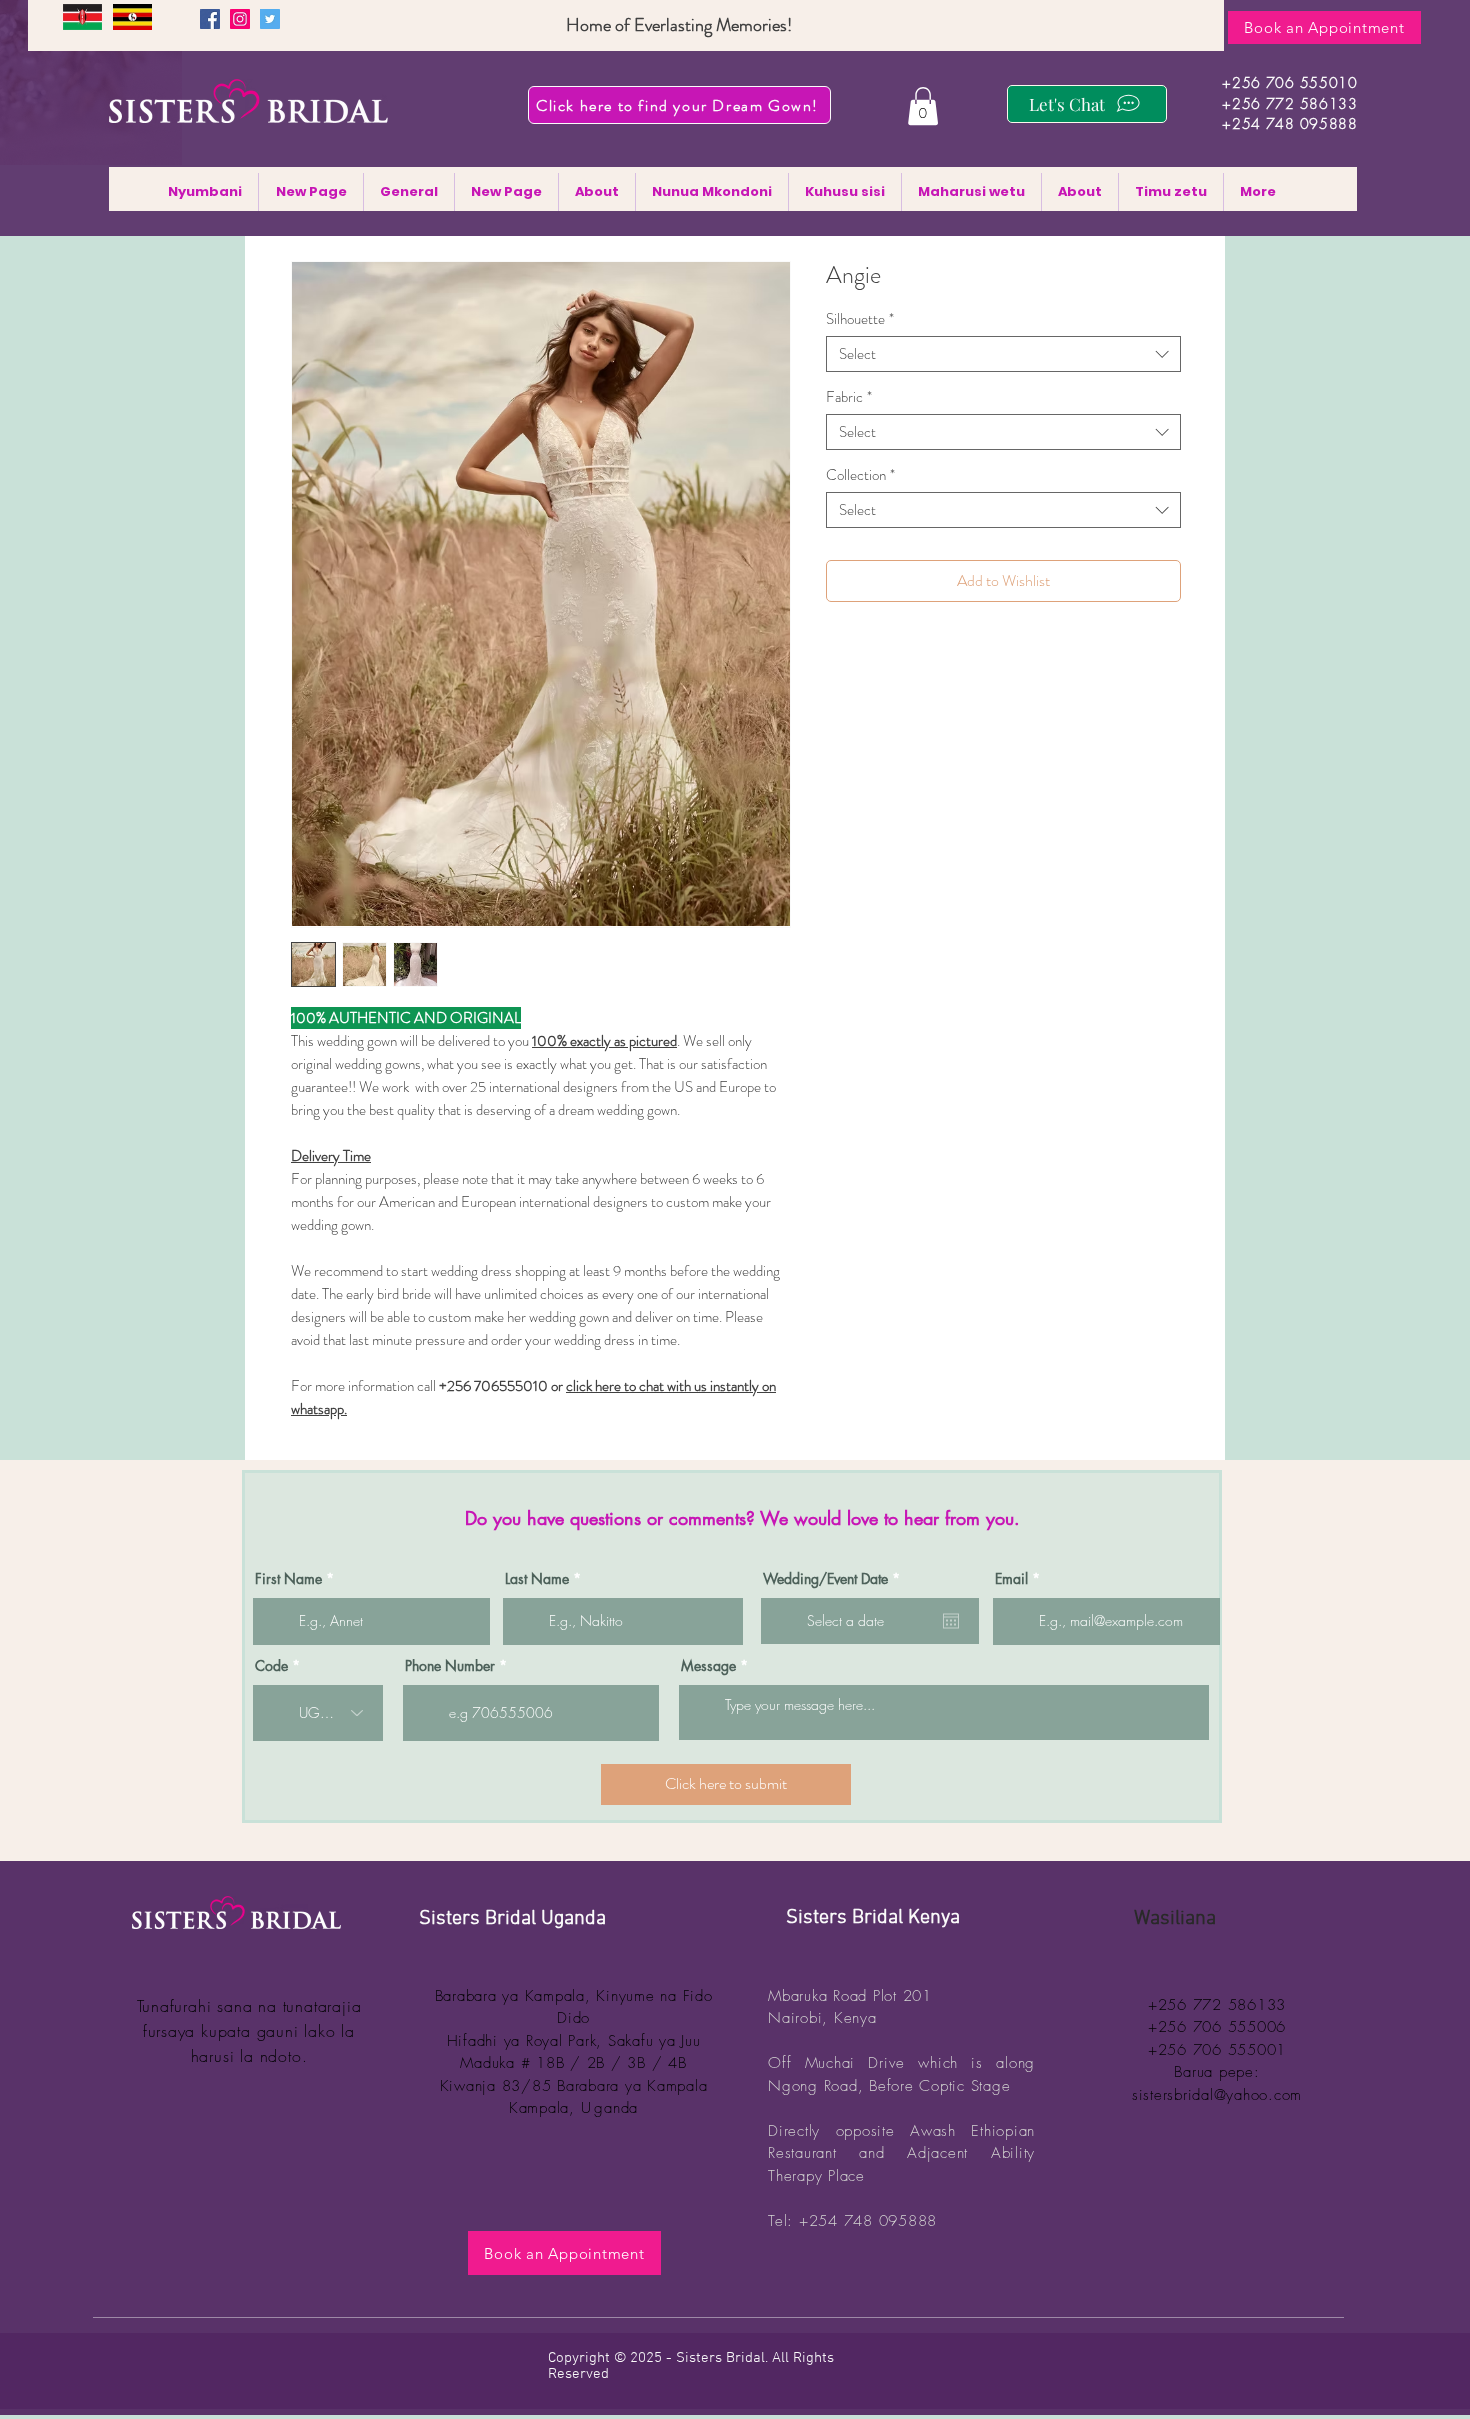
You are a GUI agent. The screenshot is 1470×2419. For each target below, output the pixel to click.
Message (708, 1666)
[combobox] (1003, 354)
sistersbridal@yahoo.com (1217, 2095)
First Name (288, 1579)
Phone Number (450, 1666)
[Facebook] (210, 19)
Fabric (849, 397)
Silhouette (860, 319)
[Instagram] (240, 19)
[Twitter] (270, 19)
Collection (860, 475)
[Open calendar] (951, 1621)
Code (271, 1666)
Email (1011, 1579)
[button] (923, 106)
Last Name (537, 1579)
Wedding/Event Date (835, 1579)
